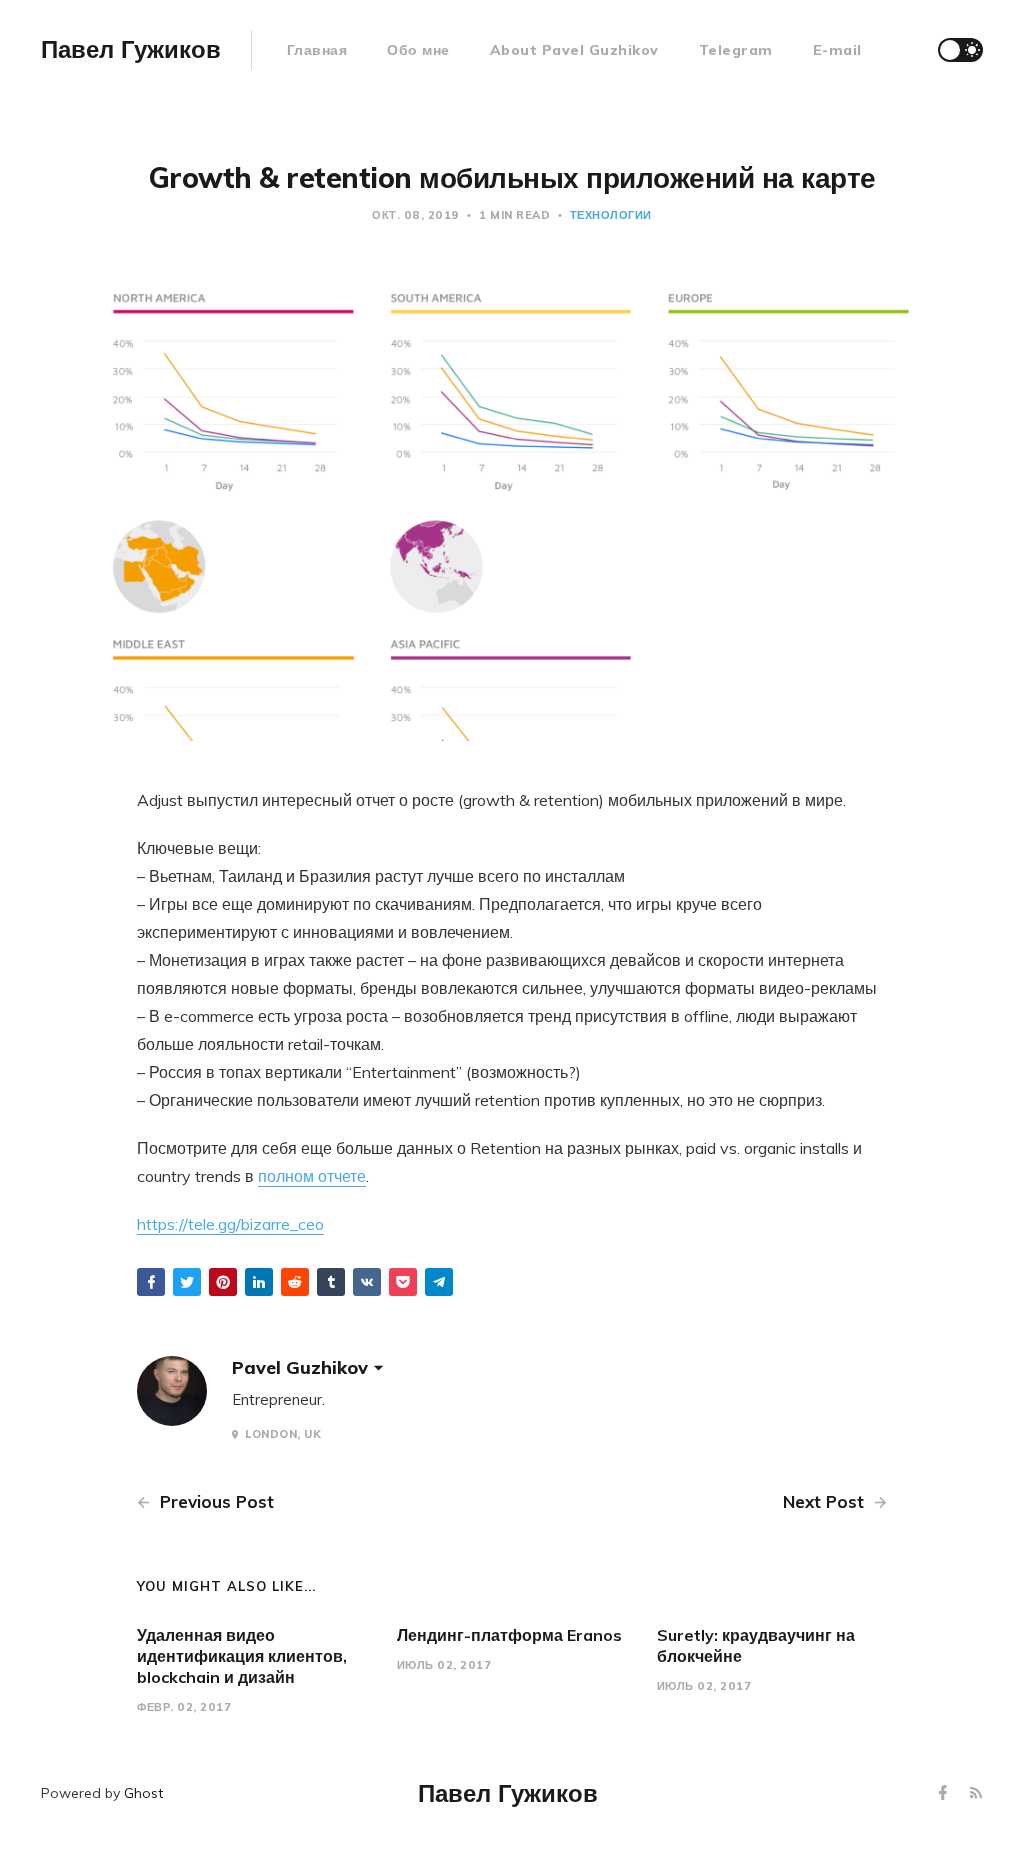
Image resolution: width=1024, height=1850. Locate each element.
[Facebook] (945, 1793)
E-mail (837, 50)
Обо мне (418, 50)
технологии (611, 215)
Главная (317, 50)
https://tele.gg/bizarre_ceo (230, 1224)
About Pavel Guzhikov (574, 50)
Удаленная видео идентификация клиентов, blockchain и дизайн (242, 1656)
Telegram (736, 50)
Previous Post (214, 1501)
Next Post (826, 1501)
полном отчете (312, 1176)
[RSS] (976, 1793)
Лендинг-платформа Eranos (509, 1635)
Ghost (143, 1793)
